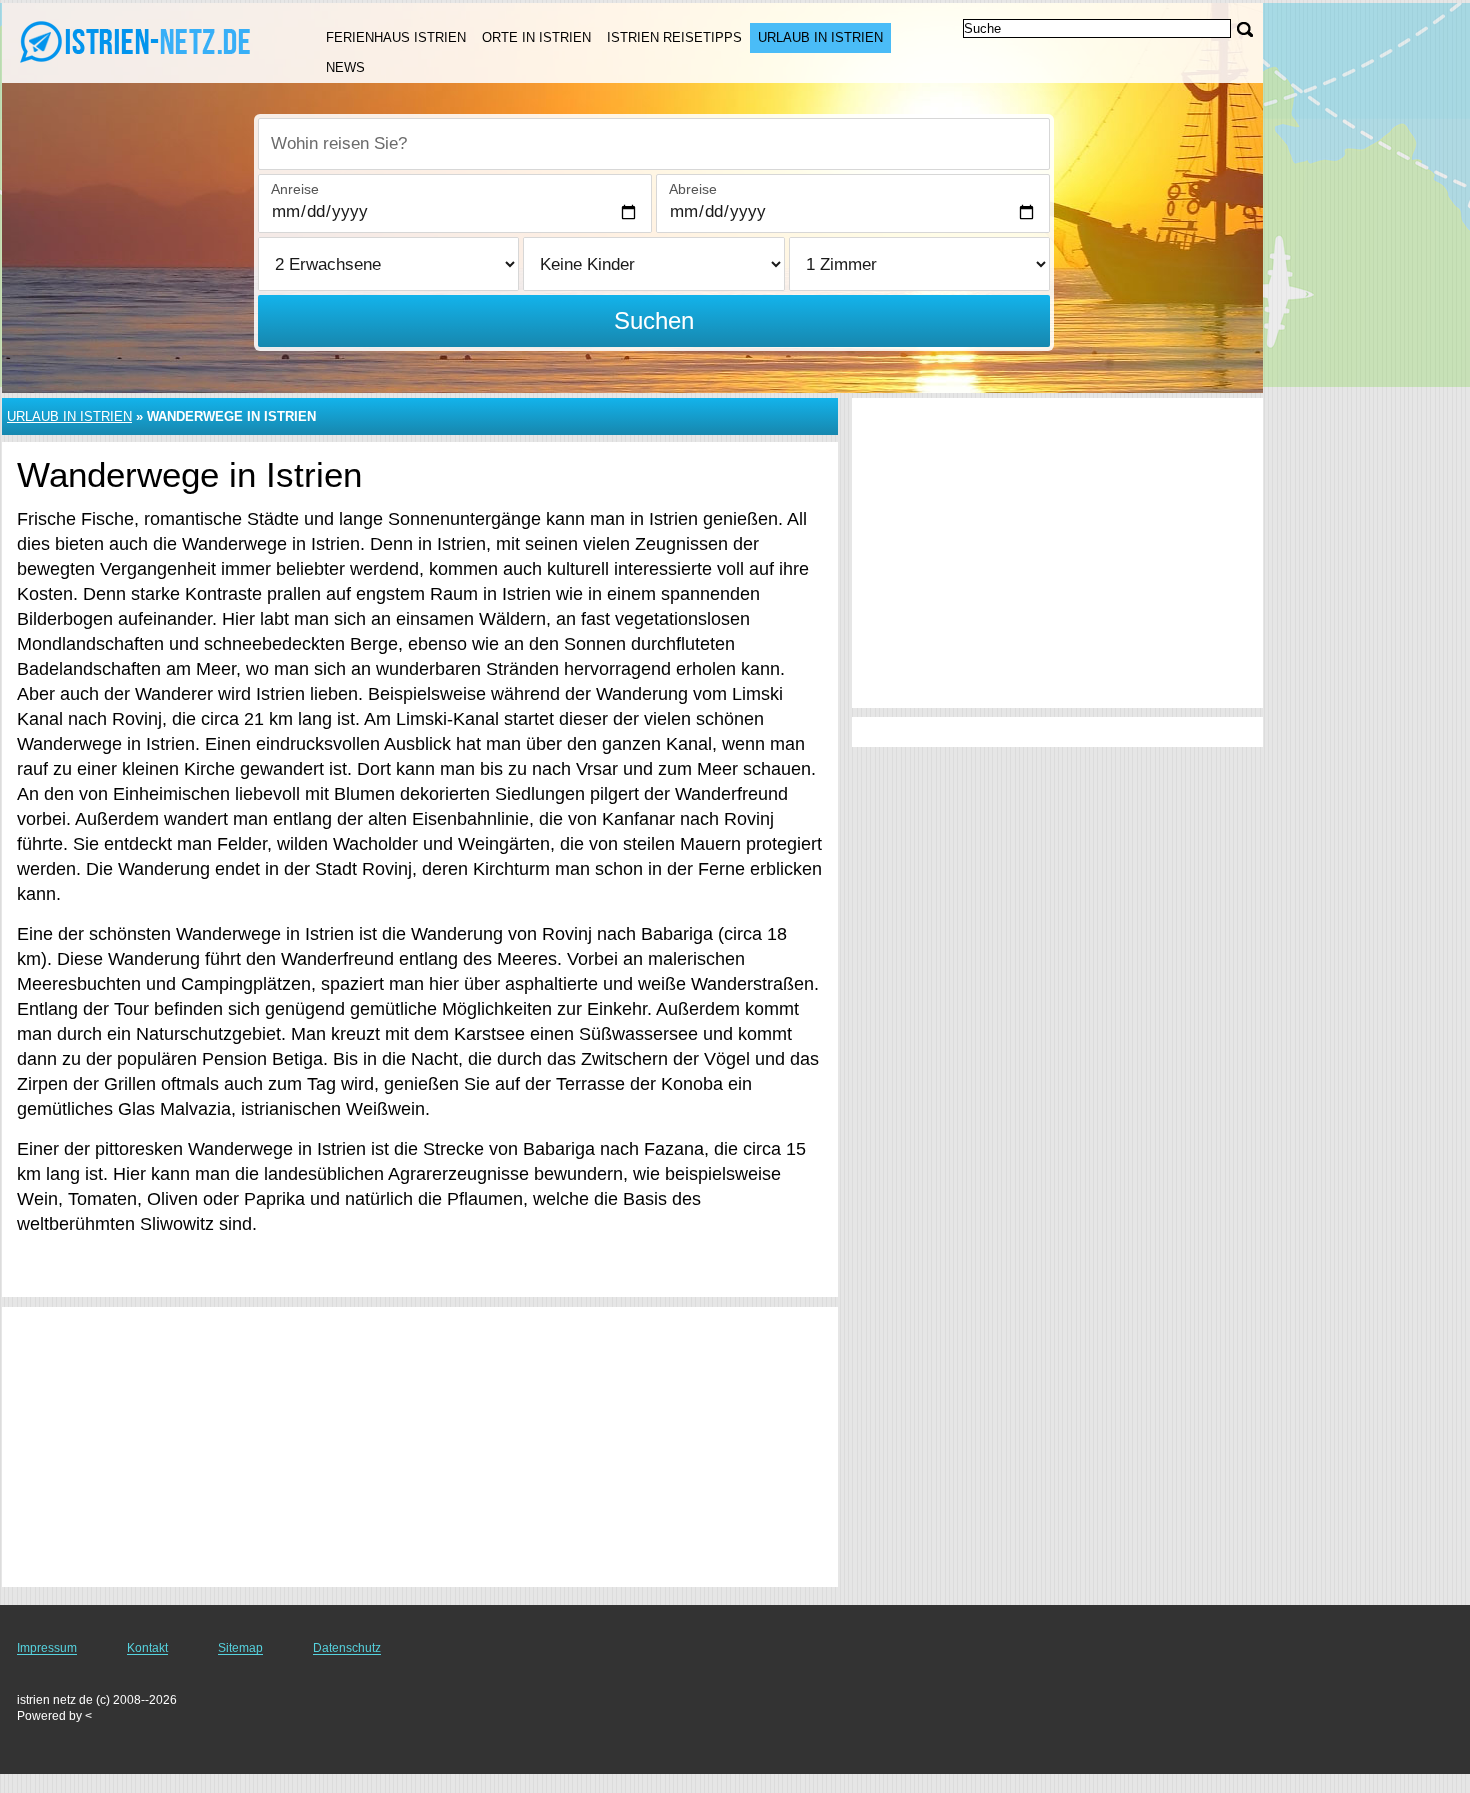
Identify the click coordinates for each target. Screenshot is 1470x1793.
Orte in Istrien (536, 37)
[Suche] (1245, 29)
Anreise (295, 189)
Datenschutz (347, 1648)
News (345, 67)
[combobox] (654, 144)
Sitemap (240, 1648)
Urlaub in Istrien (820, 37)
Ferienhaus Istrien (396, 37)
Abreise (693, 189)
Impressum (47, 1648)
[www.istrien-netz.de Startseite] (140, 41)
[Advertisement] (420, 1447)
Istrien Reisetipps (674, 37)
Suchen (654, 320)
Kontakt (147, 1648)
